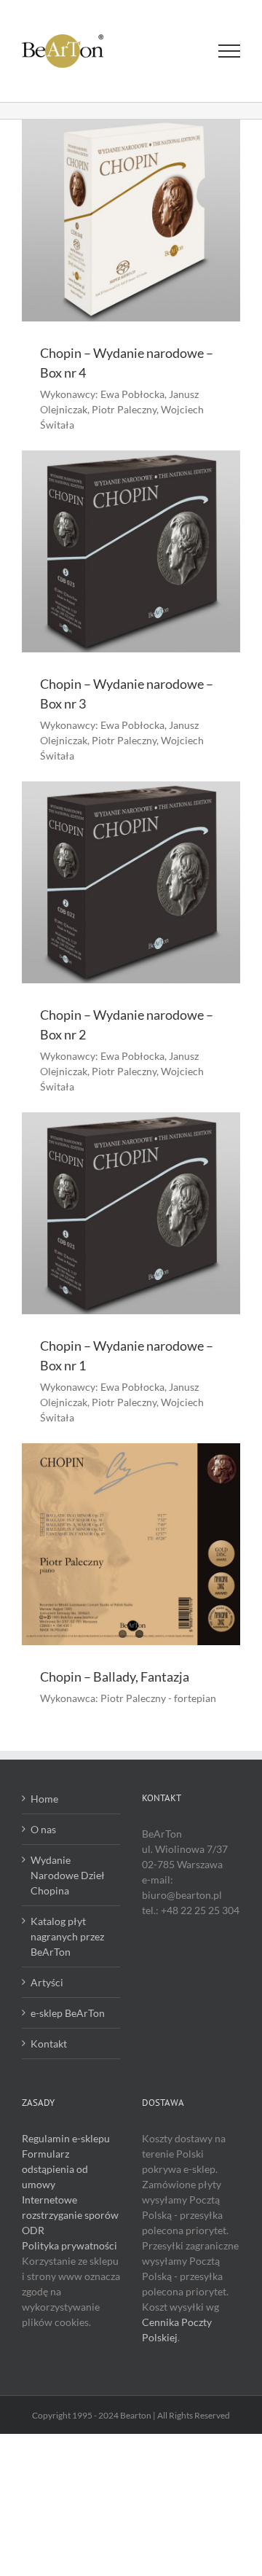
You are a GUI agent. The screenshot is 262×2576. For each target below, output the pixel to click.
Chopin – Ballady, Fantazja (115, 1677)
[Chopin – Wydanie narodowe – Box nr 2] (131, 882)
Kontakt (49, 2044)
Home (44, 1799)
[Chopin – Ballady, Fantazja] (131, 1544)
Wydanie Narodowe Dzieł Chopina (68, 1875)
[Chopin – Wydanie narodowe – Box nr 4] (131, 220)
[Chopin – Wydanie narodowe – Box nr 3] (131, 551)
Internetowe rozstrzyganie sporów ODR (70, 2215)
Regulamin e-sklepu (66, 2138)
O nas (43, 1829)
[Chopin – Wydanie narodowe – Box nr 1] (131, 1213)
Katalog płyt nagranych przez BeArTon (67, 1936)
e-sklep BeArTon (68, 2013)
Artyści (47, 1982)
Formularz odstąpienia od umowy (55, 2169)
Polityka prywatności (70, 2245)
